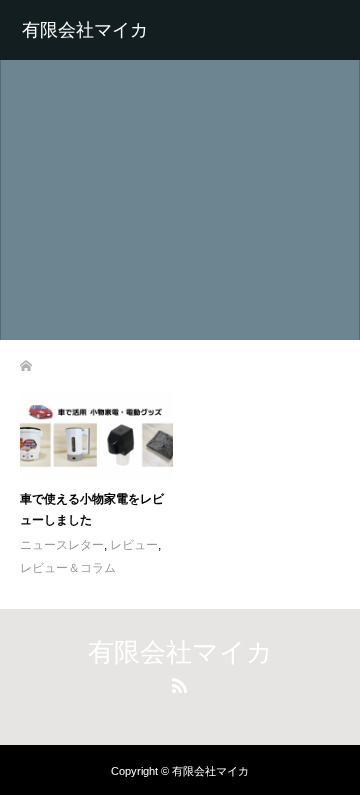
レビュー (134, 545)
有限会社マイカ (85, 30)
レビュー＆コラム (68, 568)
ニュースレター (62, 545)
